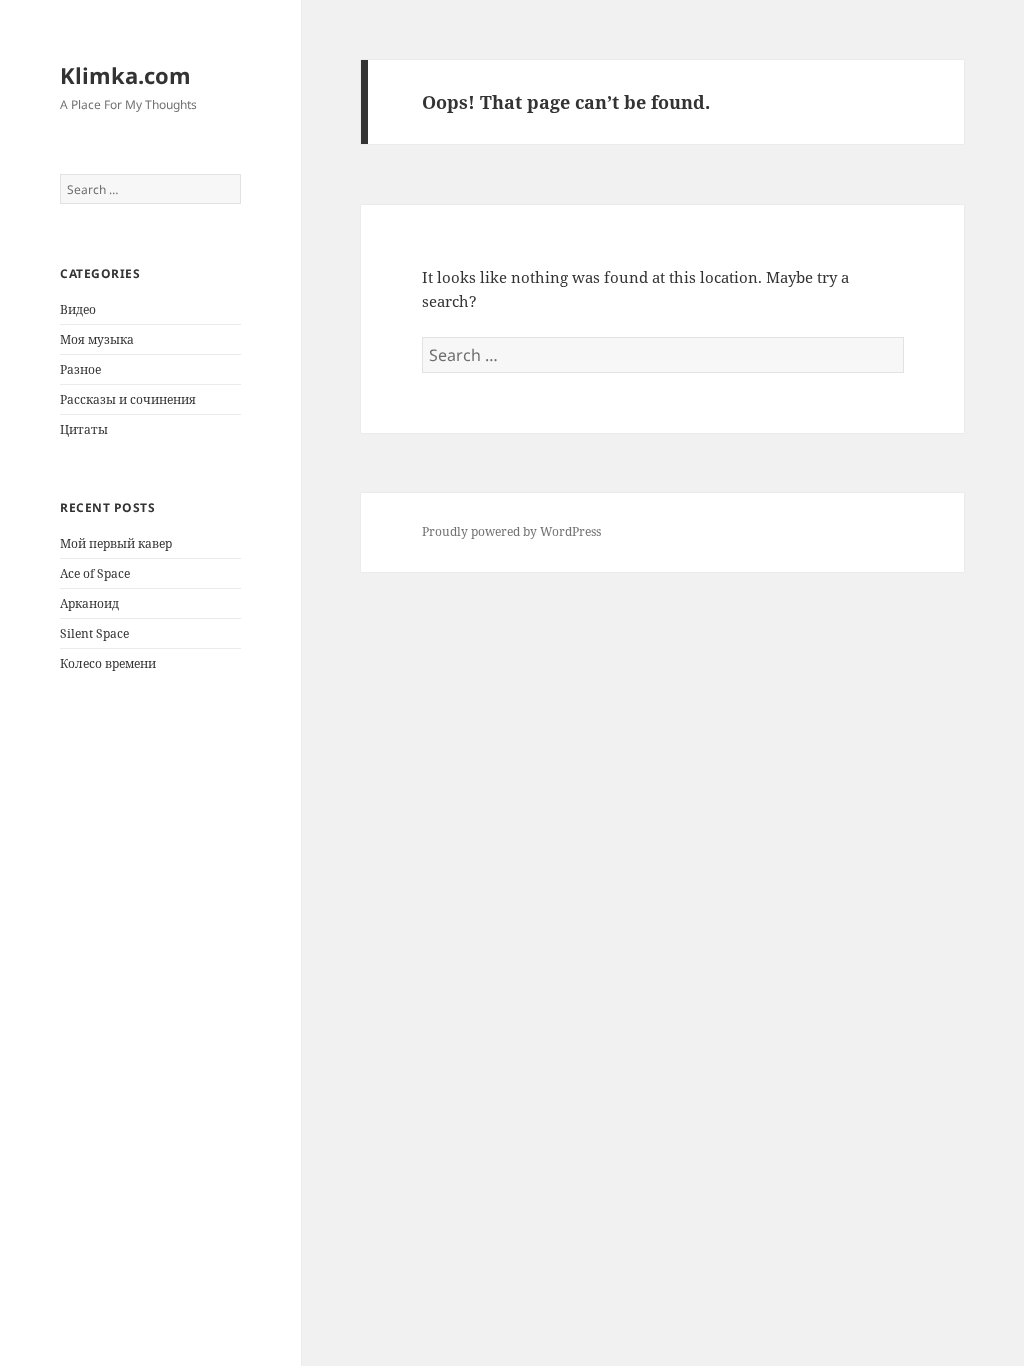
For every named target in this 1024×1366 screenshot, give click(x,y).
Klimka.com (125, 75)
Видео (78, 309)
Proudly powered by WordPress (511, 531)
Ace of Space (95, 573)
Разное (80, 369)
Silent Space (94, 633)
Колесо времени (108, 663)
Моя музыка (97, 339)
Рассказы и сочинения (128, 399)
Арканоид (89, 603)
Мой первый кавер (116, 543)
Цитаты (84, 429)
